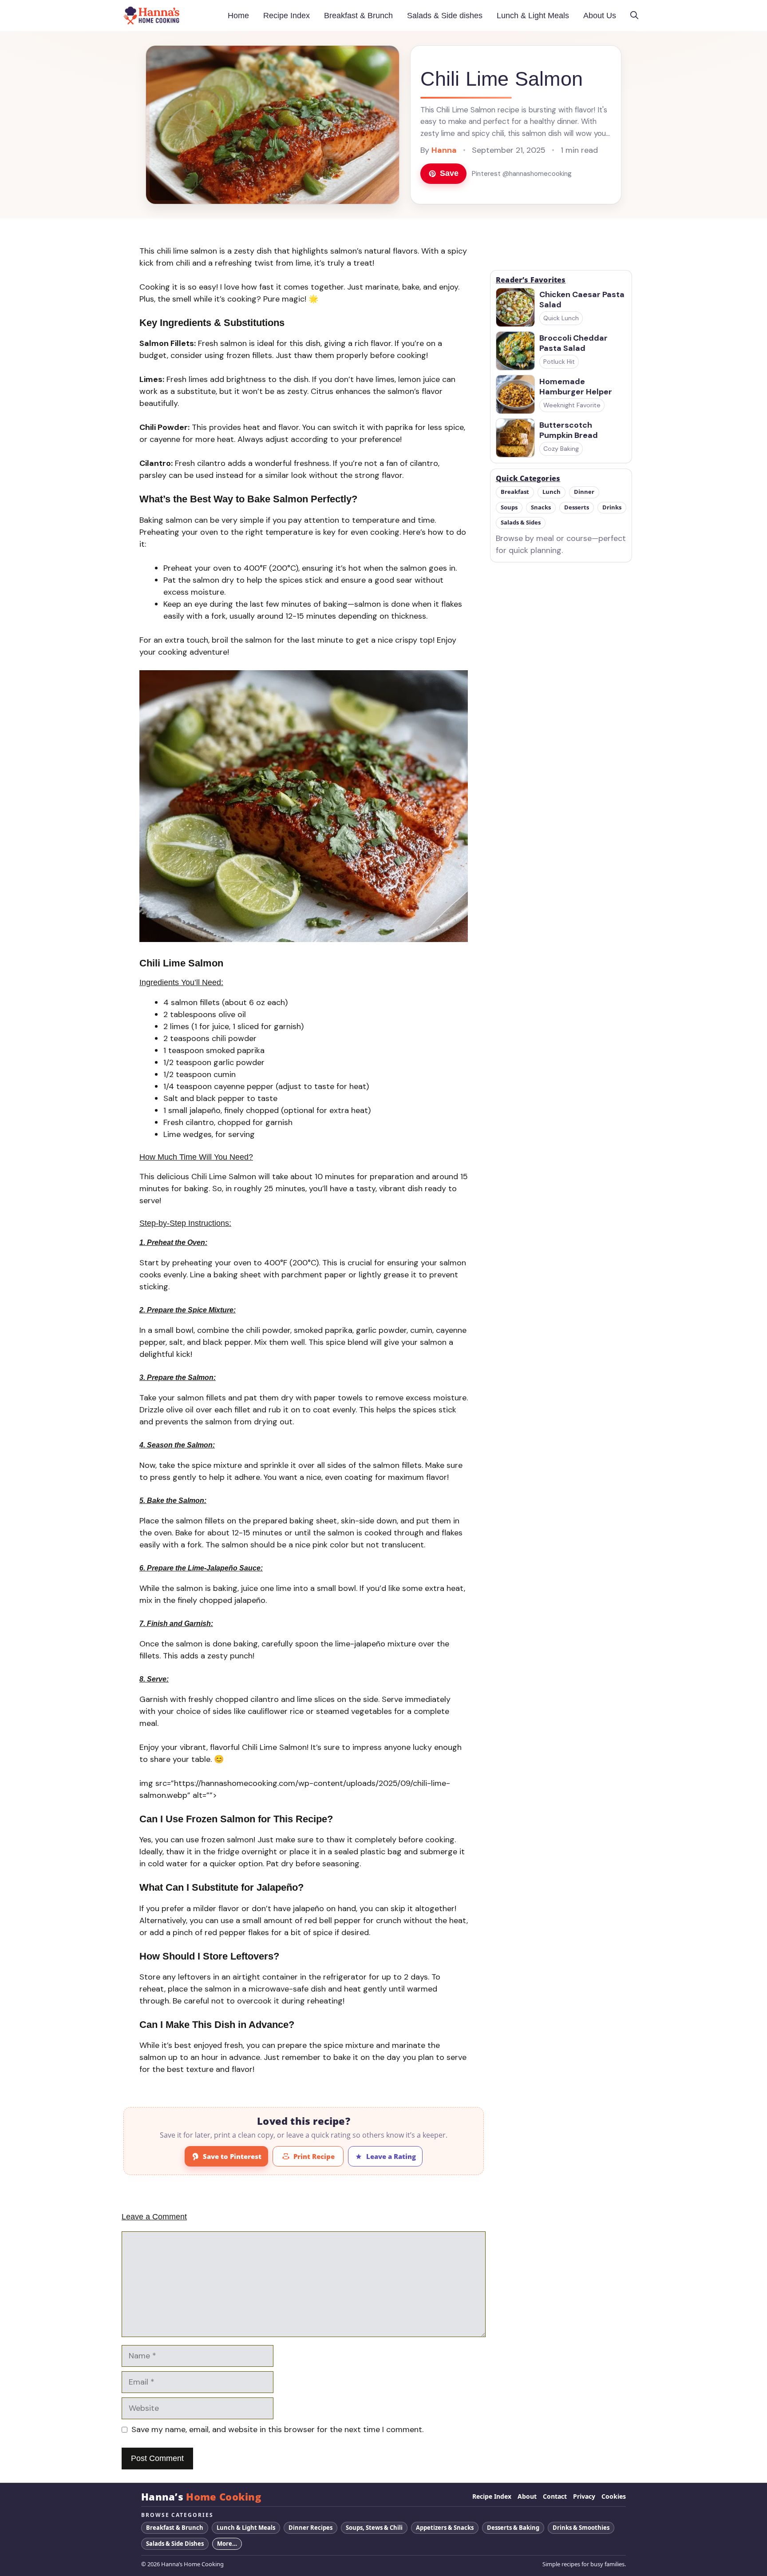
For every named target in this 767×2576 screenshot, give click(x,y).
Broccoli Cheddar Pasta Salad (573, 343)
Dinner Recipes (310, 2528)
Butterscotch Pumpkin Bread (569, 430)
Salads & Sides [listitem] (521, 523)
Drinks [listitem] (612, 507)
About (527, 2497)
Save (449, 173)
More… (227, 2544)
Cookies (614, 2497)
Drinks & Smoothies (581, 2528)
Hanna (444, 150)
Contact (555, 2497)
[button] (634, 16)
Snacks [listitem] (541, 507)
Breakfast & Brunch (358, 16)
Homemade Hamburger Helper (576, 387)
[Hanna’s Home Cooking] (152, 16)
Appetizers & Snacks (445, 2528)
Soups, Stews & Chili (374, 2528)
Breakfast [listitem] (515, 492)
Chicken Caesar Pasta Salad (582, 300)
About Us (600, 16)
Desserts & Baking (513, 2528)
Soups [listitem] (509, 507)
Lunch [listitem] (552, 492)
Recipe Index (287, 16)
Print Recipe (314, 2156)
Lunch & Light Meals (533, 16)
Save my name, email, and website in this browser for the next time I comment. (277, 2429)
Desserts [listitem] (577, 507)
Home (238, 16)
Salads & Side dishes (445, 16)
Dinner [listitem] (584, 492)
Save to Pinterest (232, 2156)
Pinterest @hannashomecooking (522, 174)
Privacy (584, 2497)
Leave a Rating (391, 2156)
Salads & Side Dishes (175, 2544)
